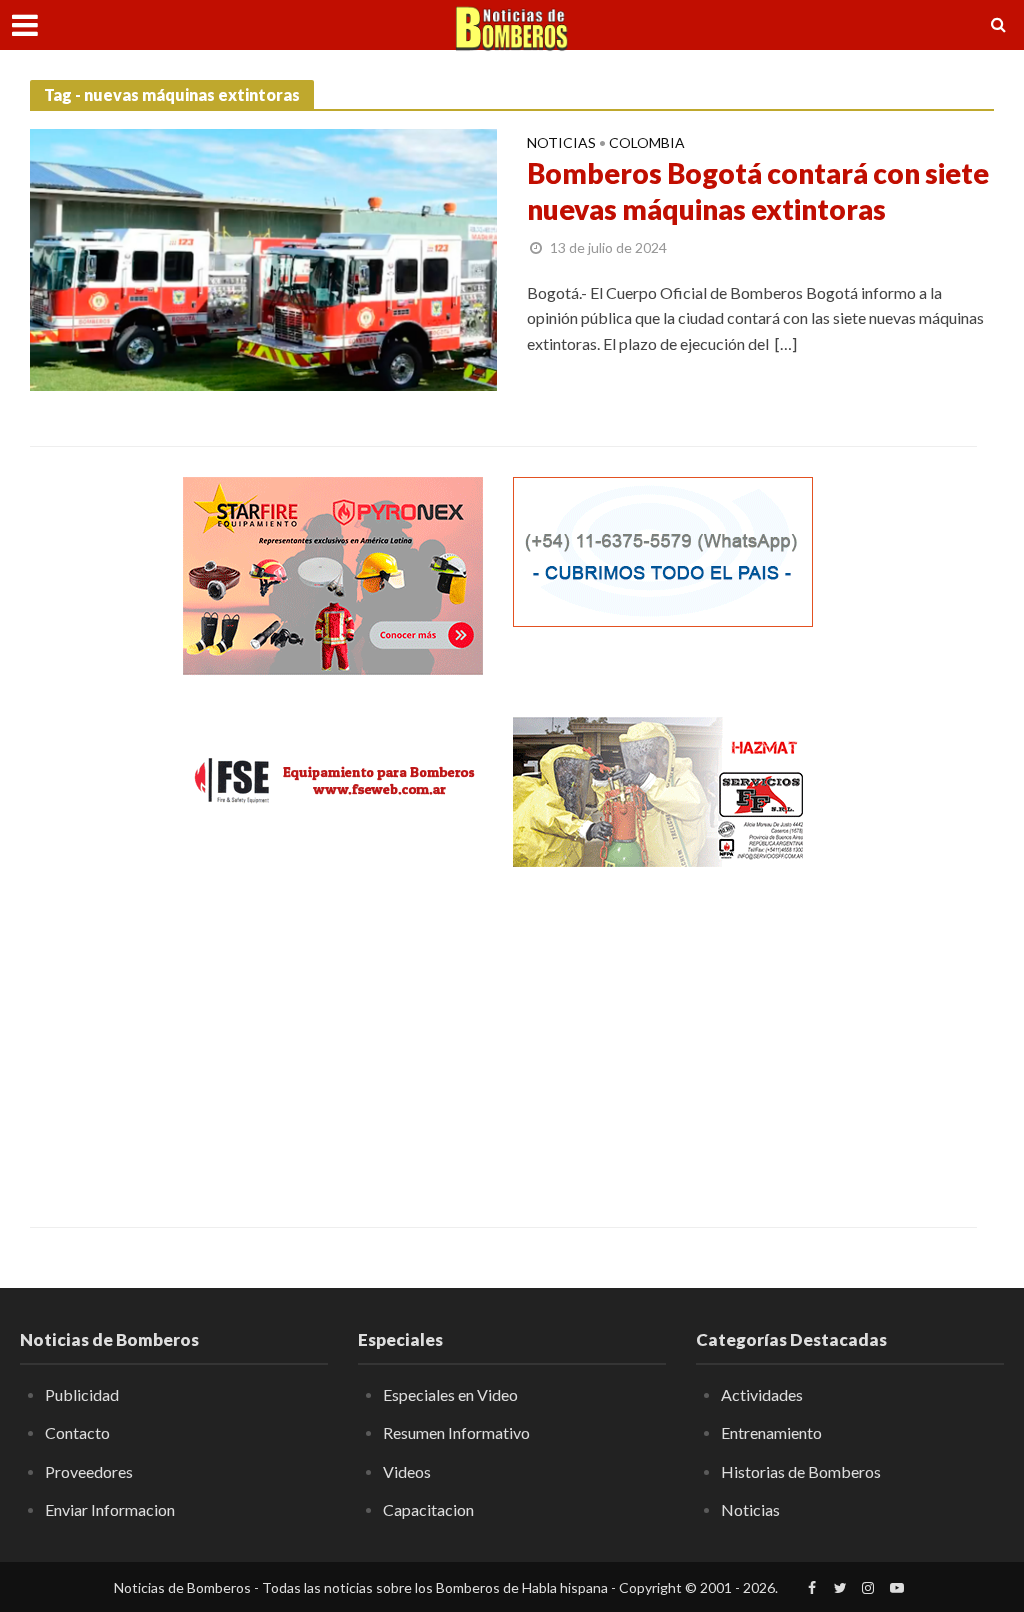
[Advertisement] (333, 1032)
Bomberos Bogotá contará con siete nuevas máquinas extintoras (758, 191)
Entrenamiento (771, 1432)
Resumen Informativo (456, 1432)
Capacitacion (428, 1509)
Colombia (647, 143)
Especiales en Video (450, 1394)
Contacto (77, 1432)
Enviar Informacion (110, 1509)
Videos (407, 1471)
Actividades (762, 1394)
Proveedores (89, 1471)
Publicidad (82, 1394)
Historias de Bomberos (801, 1471)
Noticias (561, 143)
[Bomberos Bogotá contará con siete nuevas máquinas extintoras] (263, 257)
